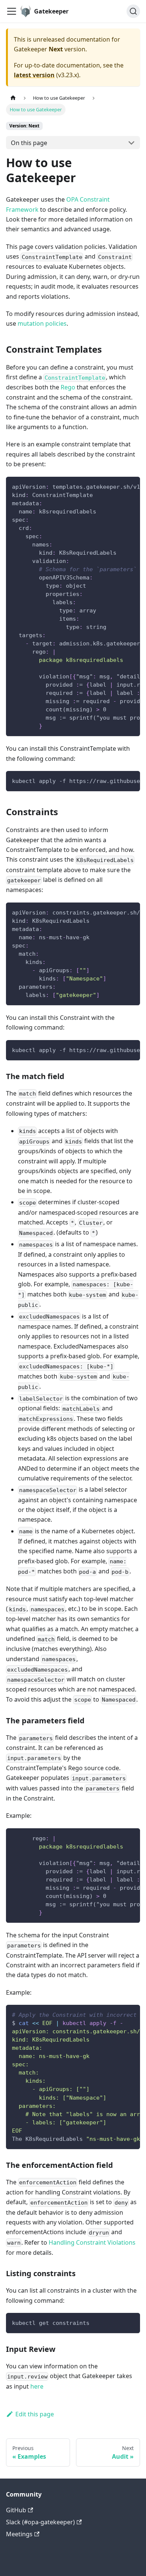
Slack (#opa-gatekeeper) (40, 2522)
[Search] (133, 11)
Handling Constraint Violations (92, 2242)
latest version (34, 75)
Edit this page (35, 2414)
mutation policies (42, 323)
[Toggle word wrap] (117, 486)
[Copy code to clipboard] (131, 486)
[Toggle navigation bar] (12, 11)
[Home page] (13, 98)
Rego (68, 387)
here (37, 2386)
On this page (29, 143)
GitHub (16, 2510)
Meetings (19, 2534)
